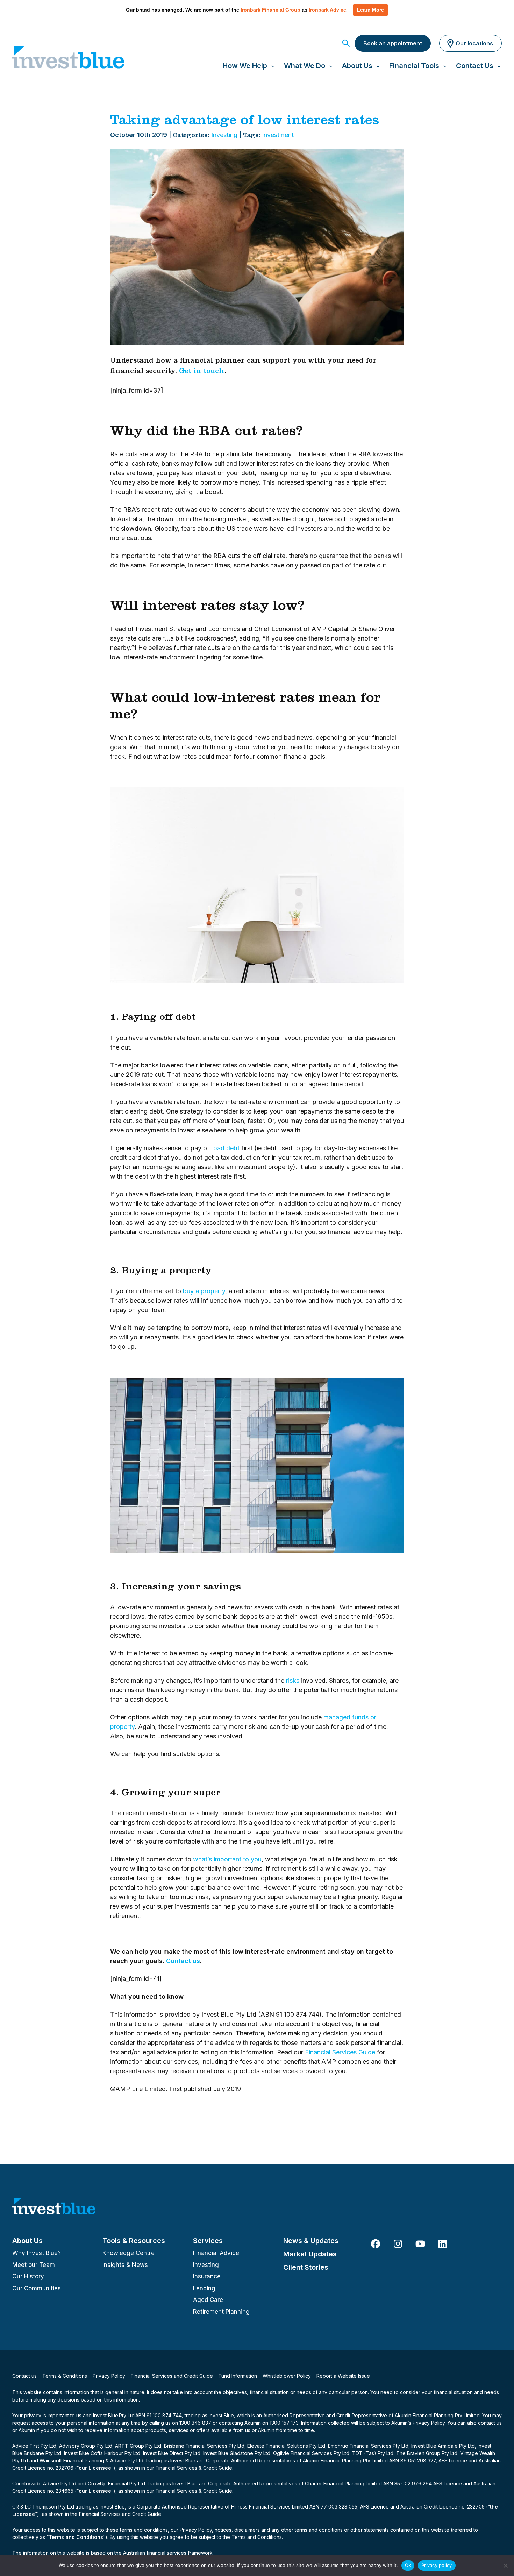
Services (208, 2241)
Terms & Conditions (65, 2376)
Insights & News (125, 2265)
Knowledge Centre (128, 2253)
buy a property (204, 1291)
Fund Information (238, 2376)
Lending (204, 2288)
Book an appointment (393, 43)
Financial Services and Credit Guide (172, 2376)
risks (293, 1680)
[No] (505, 2566)
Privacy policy (437, 2565)
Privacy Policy (109, 2376)
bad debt (226, 1148)
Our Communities (37, 2288)
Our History (28, 2276)
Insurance (207, 2276)
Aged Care (208, 2300)
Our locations (474, 43)
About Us (27, 2241)
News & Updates (311, 2241)
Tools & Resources (134, 2241)
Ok (408, 2565)
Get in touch (202, 372)
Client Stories (306, 2267)
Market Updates (310, 2254)
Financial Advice (216, 2253)
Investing (224, 135)
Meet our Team (34, 2265)
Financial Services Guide (340, 2052)
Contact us (183, 1961)
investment (278, 135)
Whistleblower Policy (287, 2376)
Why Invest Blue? (37, 2253)
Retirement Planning (221, 2312)
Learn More (370, 10)
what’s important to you (227, 1859)
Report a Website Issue (343, 2376)
